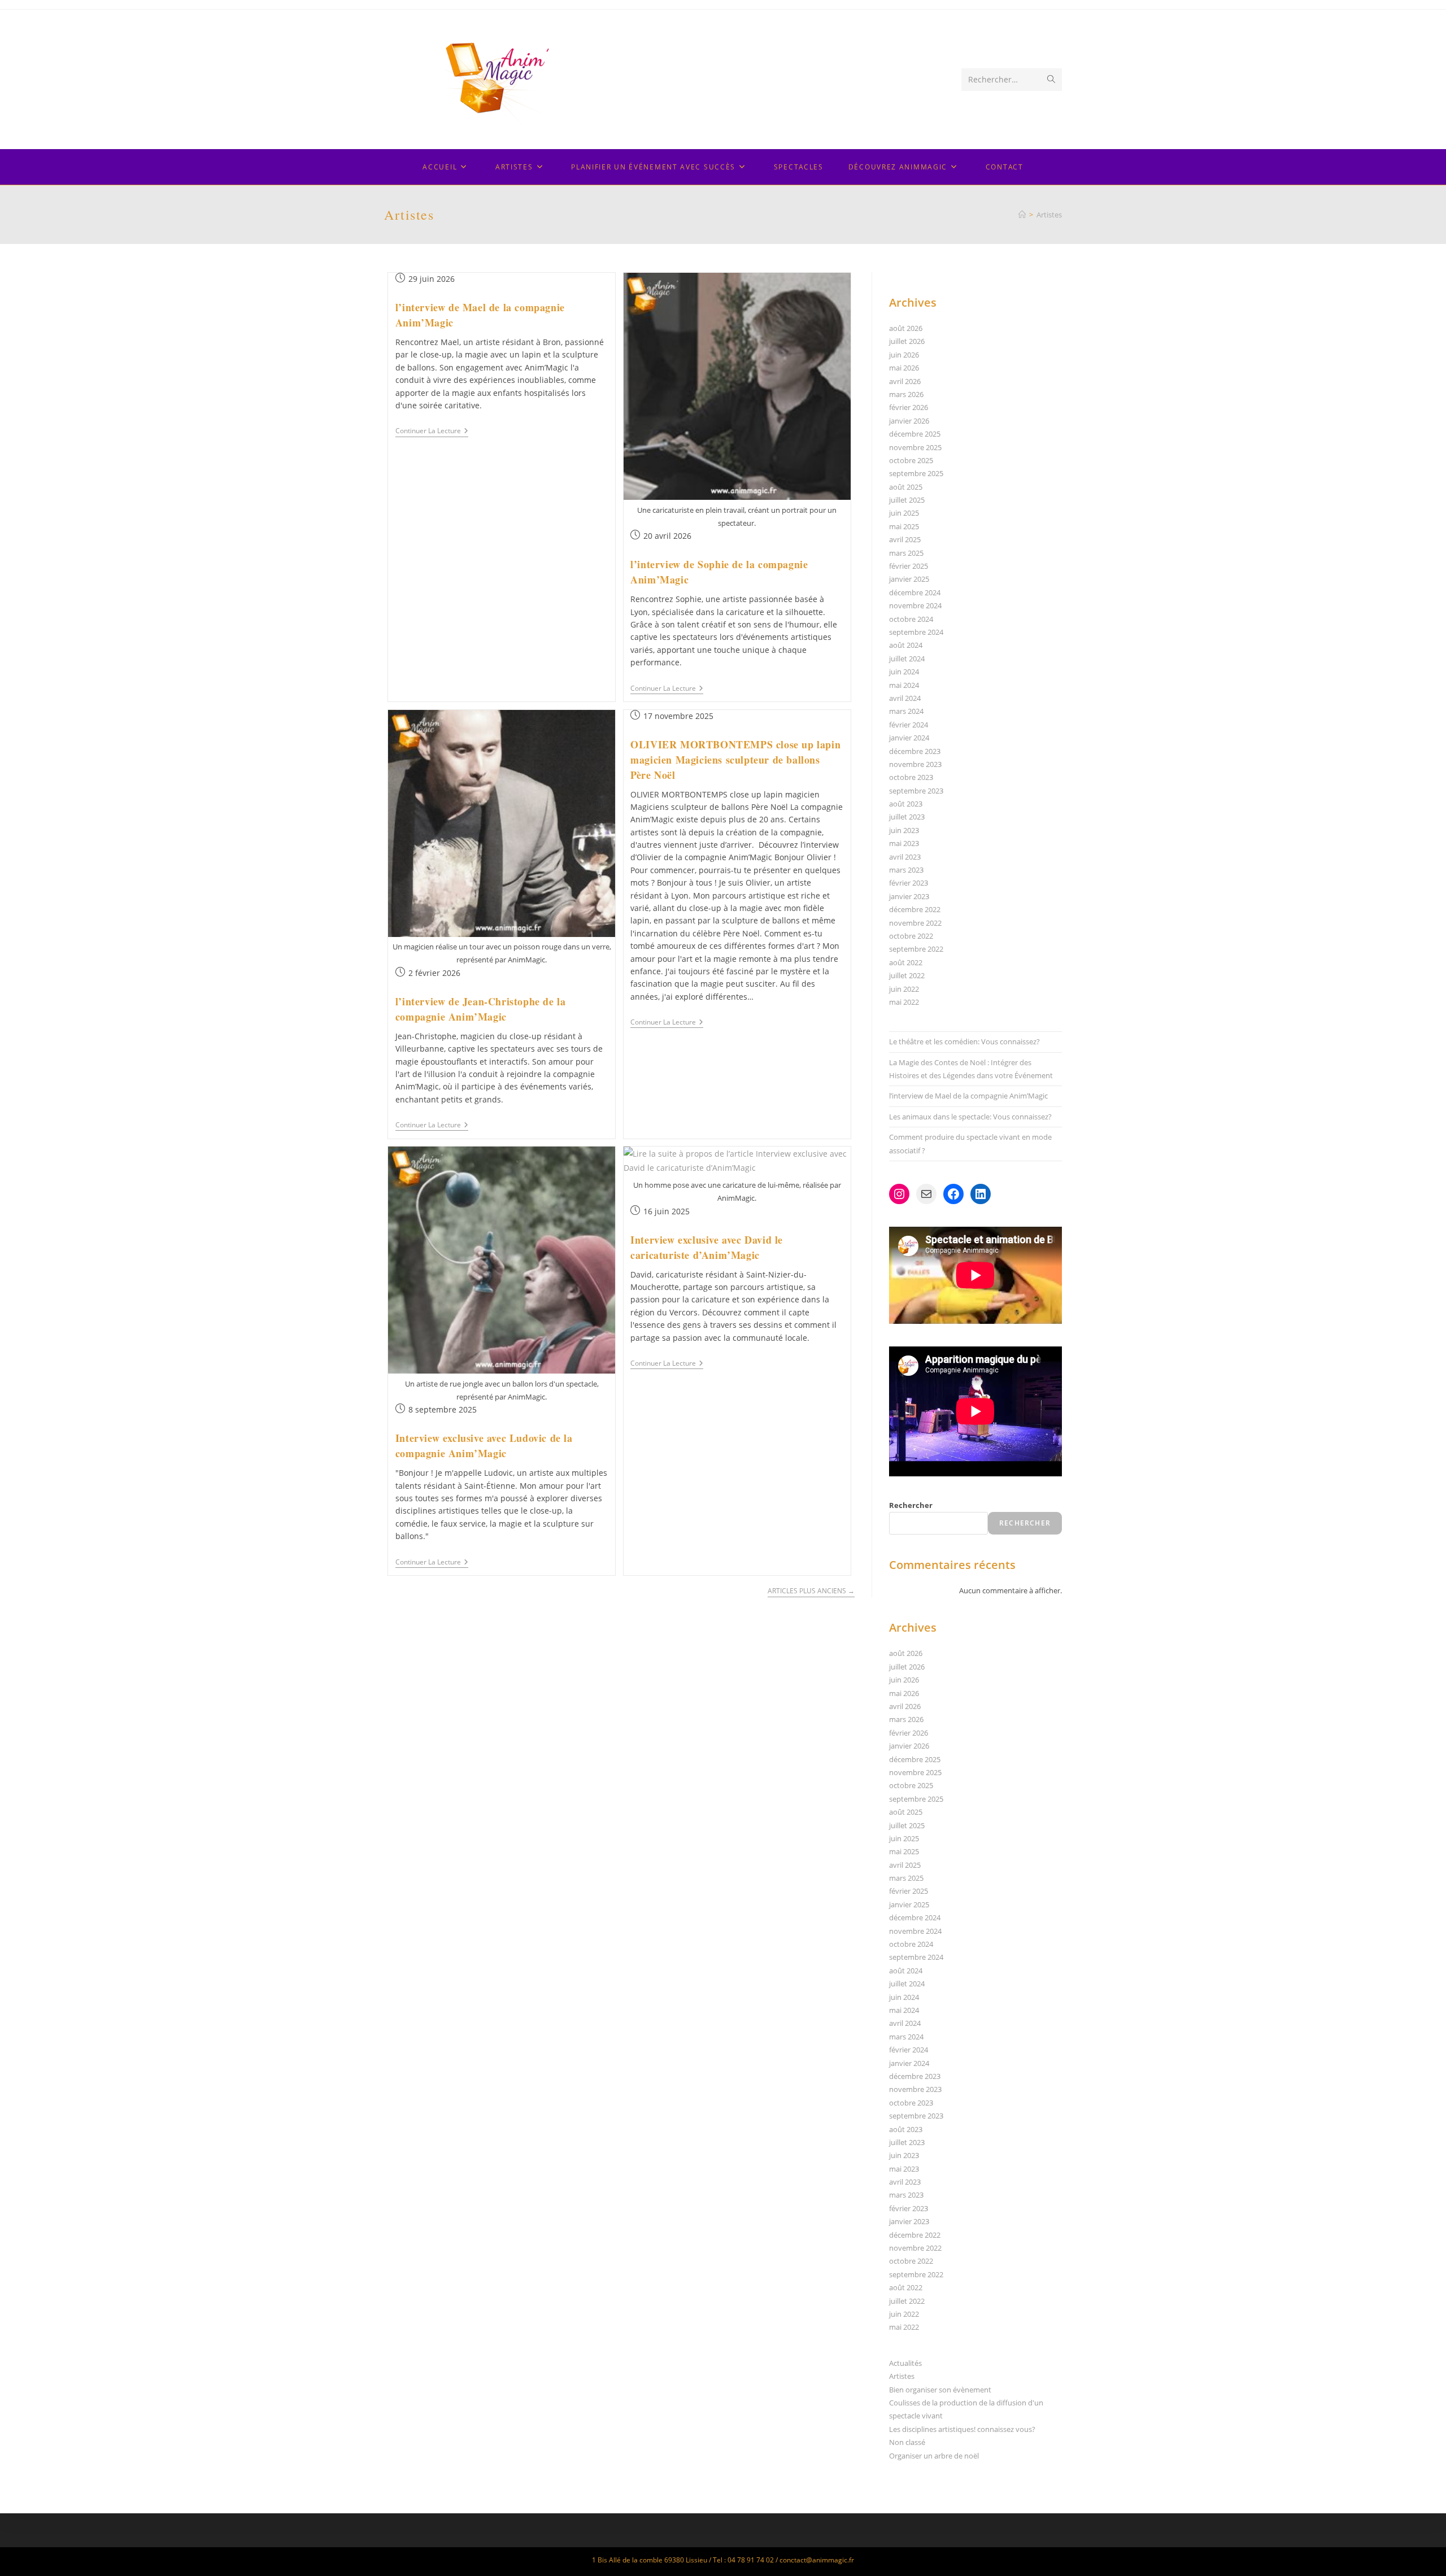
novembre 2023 (915, 764)
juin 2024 (904, 672)
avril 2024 (905, 698)
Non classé (907, 2442)
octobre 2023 (911, 777)
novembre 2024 (915, 605)
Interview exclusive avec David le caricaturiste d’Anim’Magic (707, 1247)
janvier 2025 (909, 579)
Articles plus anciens (811, 1591)
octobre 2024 (911, 619)
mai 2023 (904, 843)
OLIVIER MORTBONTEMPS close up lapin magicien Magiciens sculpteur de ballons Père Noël (735, 760)
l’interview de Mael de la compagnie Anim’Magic (968, 1096)
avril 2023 (905, 857)
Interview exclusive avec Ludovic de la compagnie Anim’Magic (484, 1446)
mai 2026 (904, 368)
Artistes (1049, 215)
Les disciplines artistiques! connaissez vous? (962, 2429)
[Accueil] (1022, 215)
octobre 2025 (911, 460)
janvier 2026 (909, 421)
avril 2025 (905, 539)
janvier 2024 (909, 738)
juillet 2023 (907, 817)
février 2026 (909, 407)
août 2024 (906, 645)
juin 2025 (904, 513)
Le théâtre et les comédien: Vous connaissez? (964, 1041)
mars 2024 (906, 711)
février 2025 (909, 566)
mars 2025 (906, 553)
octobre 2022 (911, 936)
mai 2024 (904, 685)
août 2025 (906, 487)
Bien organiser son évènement (940, 2390)
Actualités (905, 2363)
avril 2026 (905, 381)
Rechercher (911, 1505)
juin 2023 (904, 830)
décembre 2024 (915, 592)
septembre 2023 (916, 791)
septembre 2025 (916, 473)
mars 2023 (906, 870)
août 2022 (906, 962)
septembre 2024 (916, 632)
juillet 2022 (907, 975)
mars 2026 (906, 394)
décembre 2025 (915, 434)
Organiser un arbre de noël (934, 2456)
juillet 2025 (907, 500)
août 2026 (906, 328)
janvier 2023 (909, 896)
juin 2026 (904, 355)
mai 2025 (904, 526)
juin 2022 (904, 989)
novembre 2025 (915, 447)
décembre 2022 (915, 909)
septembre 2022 (916, 949)
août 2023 (906, 804)
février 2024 (909, 725)
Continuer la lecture (432, 432)
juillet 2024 (907, 659)
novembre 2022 (915, 923)
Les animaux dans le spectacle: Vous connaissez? (970, 1117)
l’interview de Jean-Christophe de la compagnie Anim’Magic (481, 1009)
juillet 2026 (907, 341)
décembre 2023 (915, 751)
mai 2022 (904, 1002)
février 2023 (909, 883)
